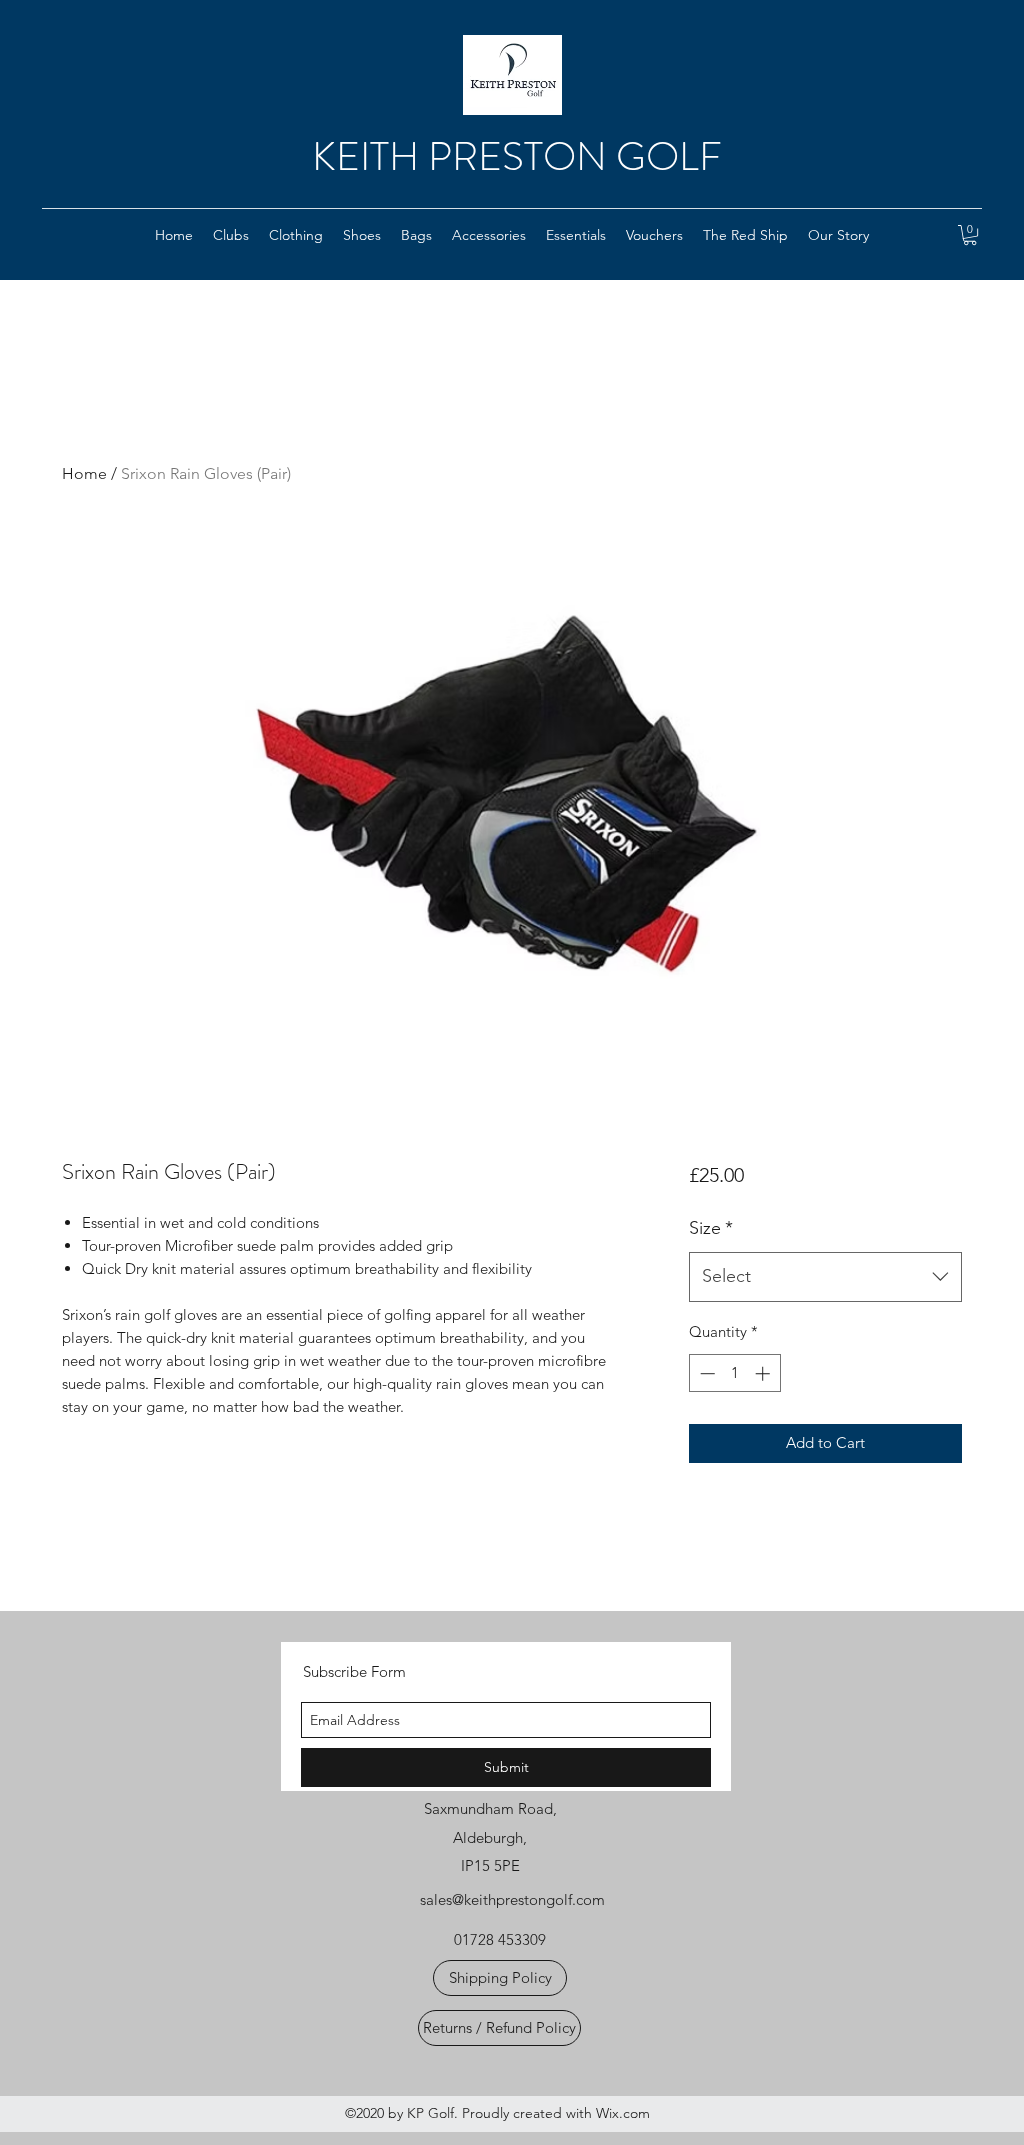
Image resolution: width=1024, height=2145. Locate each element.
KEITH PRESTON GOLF (517, 156)
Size (711, 1228)
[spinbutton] (734, 1373)
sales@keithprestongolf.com (512, 1899)
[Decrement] (705, 1373)
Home (84, 473)
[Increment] (764, 1373)
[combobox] (825, 1277)
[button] (231, 235)
